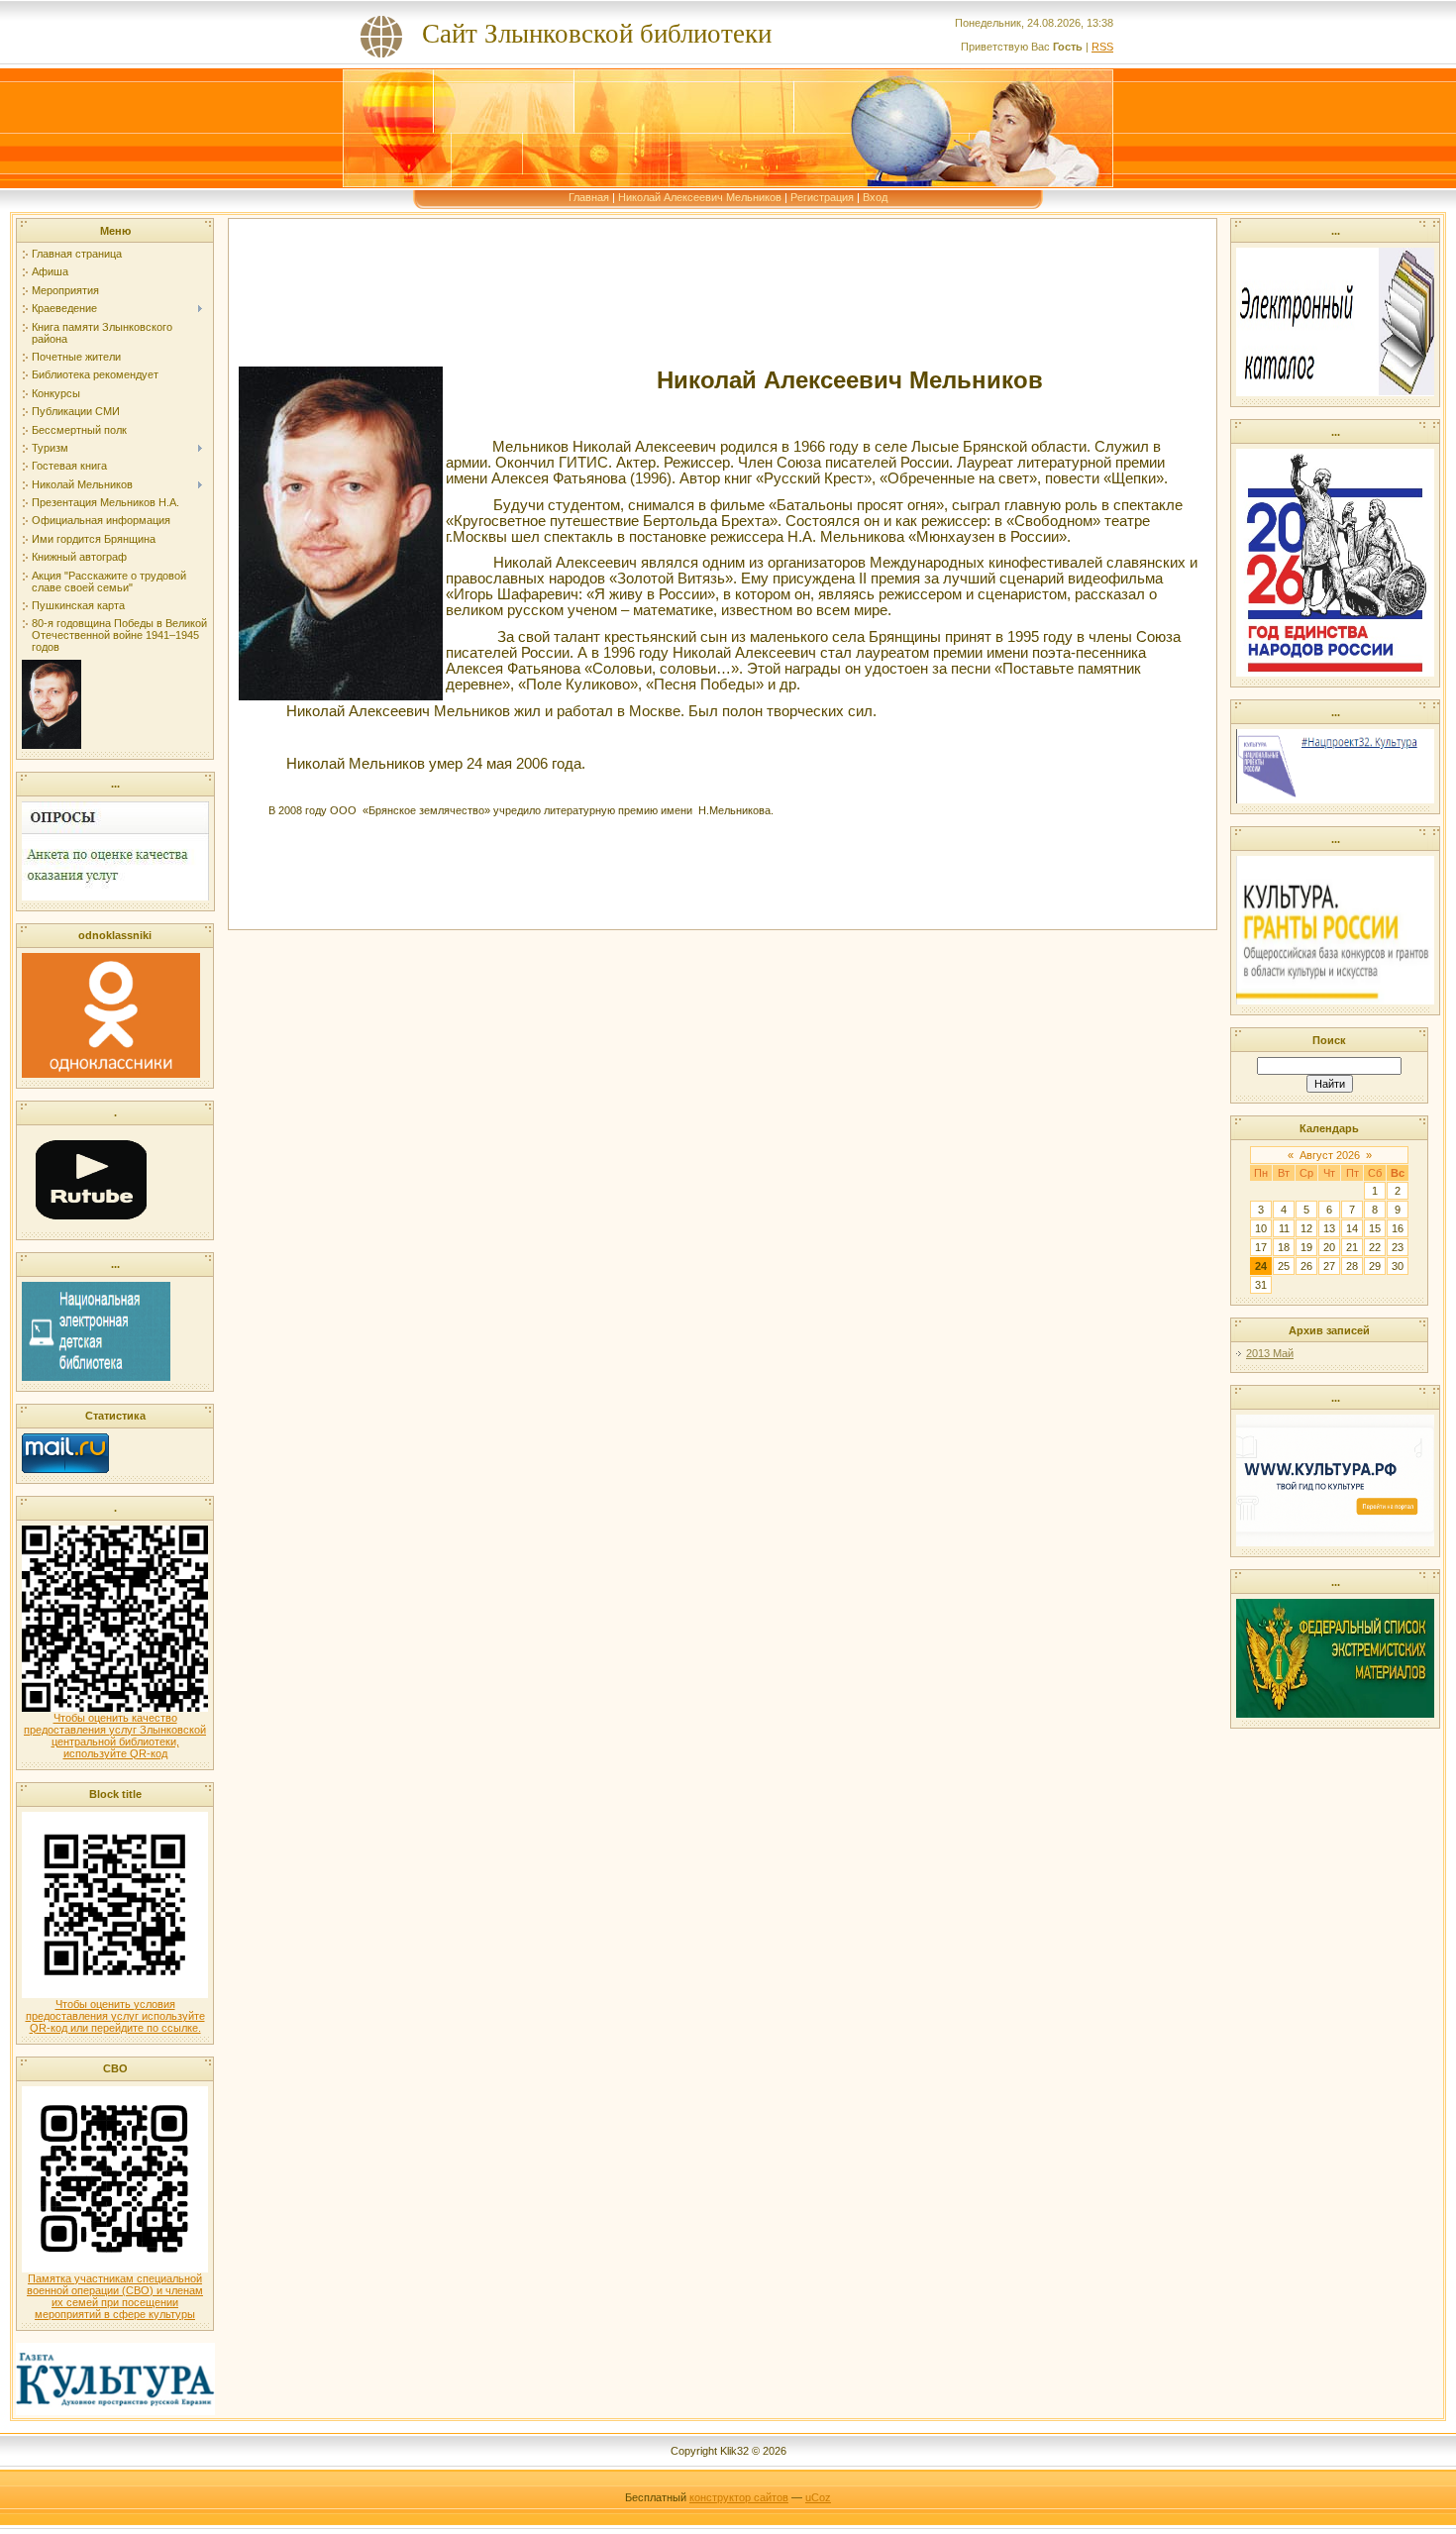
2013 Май (1270, 1353)
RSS (1102, 47)
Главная (589, 197)
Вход (875, 197)
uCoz (818, 2497)
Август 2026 (1330, 1155)
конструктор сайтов (739, 2497)
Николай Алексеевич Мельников (700, 197)
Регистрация (822, 197)
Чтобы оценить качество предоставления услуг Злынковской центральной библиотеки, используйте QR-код (115, 1736)
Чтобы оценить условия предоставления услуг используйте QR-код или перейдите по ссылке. (115, 2016)
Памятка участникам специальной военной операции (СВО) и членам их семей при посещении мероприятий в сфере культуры (115, 2296)
